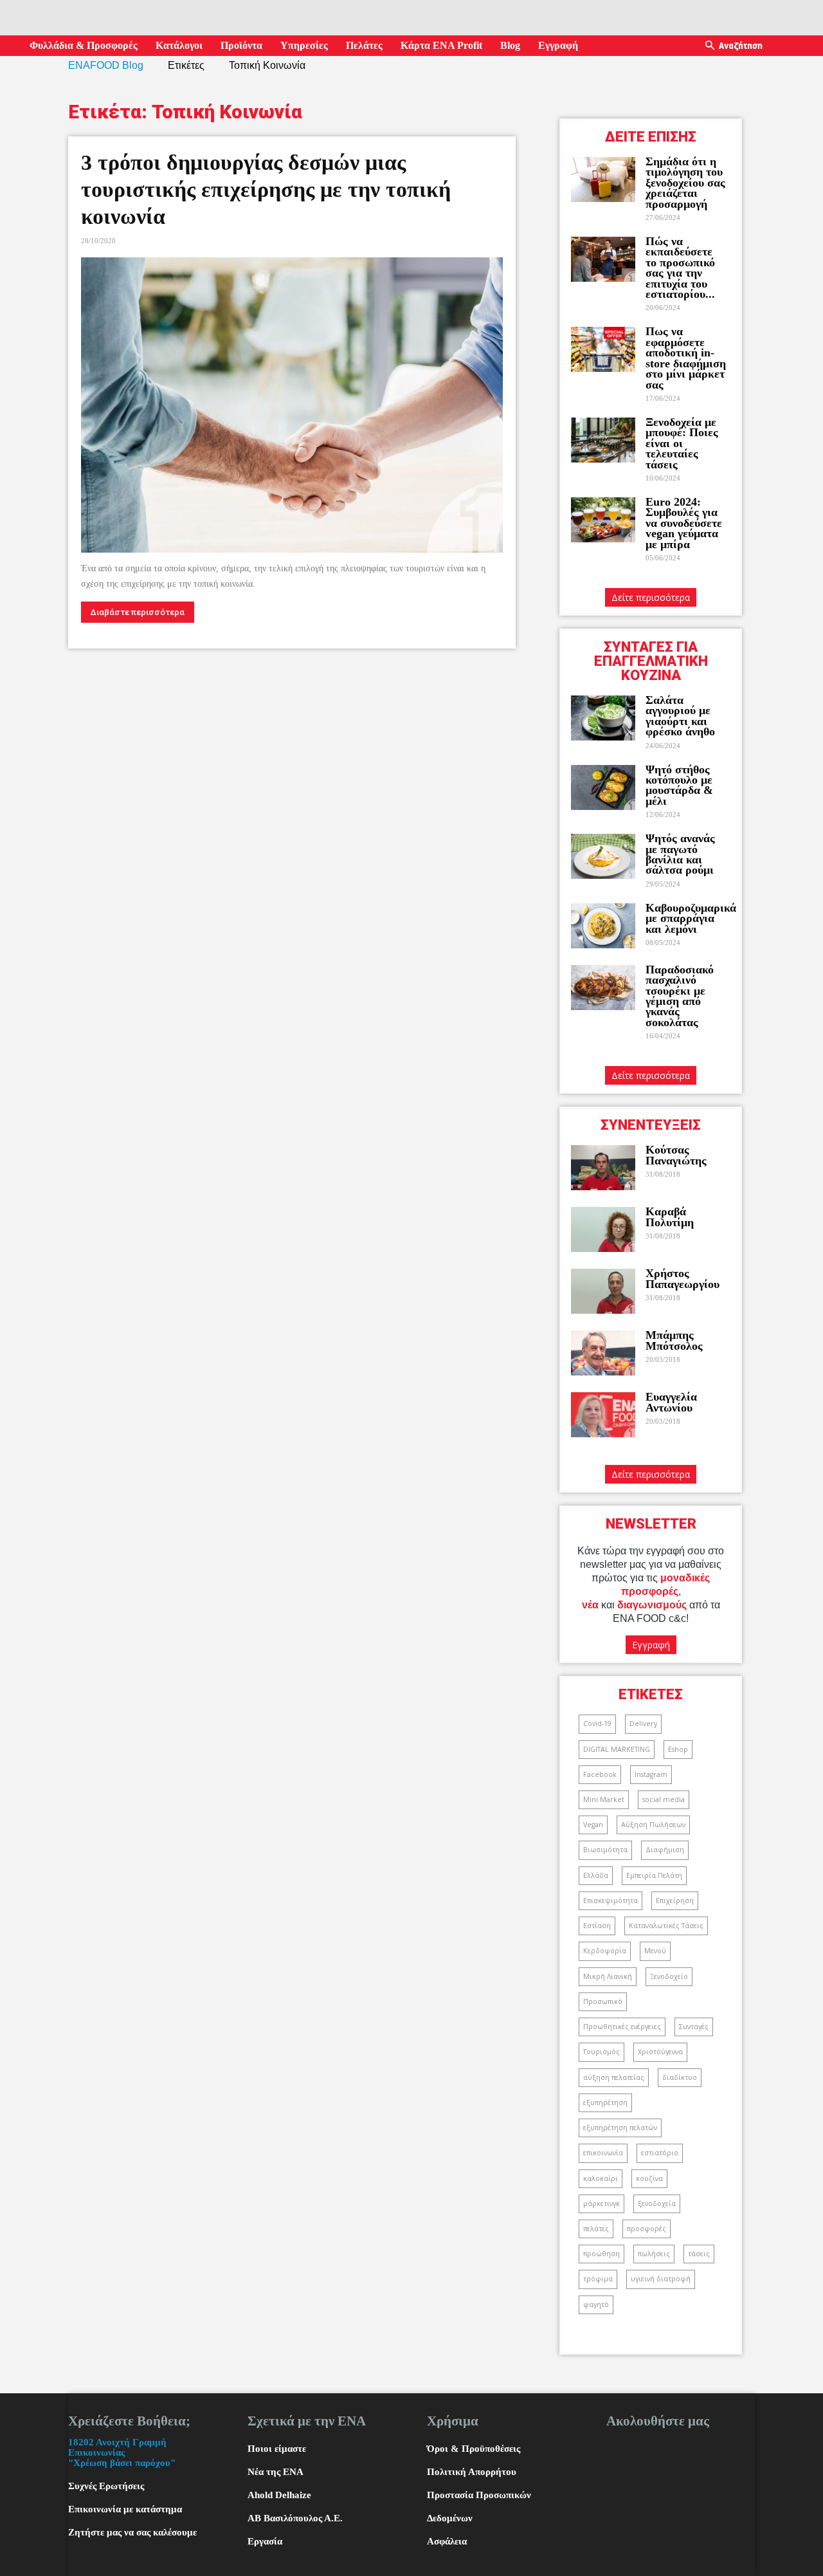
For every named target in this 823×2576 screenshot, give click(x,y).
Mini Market (604, 1799)
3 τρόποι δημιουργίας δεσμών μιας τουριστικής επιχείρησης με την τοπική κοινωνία (266, 189)
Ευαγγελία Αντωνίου (671, 1402)
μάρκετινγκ (601, 2203)
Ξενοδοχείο (669, 1976)
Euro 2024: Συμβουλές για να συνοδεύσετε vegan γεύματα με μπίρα (684, 523)
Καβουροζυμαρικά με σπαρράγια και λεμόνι (691, 918)
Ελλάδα (596, 1875)
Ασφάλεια (447, 2541)
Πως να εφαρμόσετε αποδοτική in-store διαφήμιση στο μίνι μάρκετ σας (686, 358)
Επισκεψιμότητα (610, 1900)
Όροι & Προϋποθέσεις (474, 2449)
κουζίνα (649, 2178)
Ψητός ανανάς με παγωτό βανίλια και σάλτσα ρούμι (680, 854)
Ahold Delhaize (279, 2495)
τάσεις (699, 2254)
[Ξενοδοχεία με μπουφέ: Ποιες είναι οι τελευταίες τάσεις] (603, 440)
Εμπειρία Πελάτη (654, 1875)
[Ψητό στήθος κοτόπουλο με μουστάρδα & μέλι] (603, 787)
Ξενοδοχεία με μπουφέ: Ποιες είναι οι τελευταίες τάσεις (682, 443)
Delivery (643, 1724)
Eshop (678, 1749)
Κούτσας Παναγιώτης (676, 1155)
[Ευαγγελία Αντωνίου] (603, 1415)
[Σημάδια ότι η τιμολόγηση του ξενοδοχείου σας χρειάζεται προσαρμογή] (603, 179)
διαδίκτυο (680, 2077)
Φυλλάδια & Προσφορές (84, 45)
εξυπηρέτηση (605, 2102)
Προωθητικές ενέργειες (622, 2027)
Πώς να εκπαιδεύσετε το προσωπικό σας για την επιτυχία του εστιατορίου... (680, 268)
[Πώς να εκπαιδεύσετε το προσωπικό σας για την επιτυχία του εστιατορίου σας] (603, 259)
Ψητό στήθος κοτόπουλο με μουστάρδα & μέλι (679, 785)
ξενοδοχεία (657, 2203)
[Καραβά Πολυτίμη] (603, 1229)
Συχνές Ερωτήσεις (106, 2486)
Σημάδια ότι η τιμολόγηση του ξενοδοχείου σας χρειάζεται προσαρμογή (685, 183)
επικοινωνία (603, 2153)
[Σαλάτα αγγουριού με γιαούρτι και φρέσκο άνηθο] (603, 718)
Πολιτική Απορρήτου (472, 2472)
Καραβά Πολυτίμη (670, 1217)
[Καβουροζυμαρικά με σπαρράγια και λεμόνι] (603, 926)
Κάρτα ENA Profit (441, 45)
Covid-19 (597, 1724)
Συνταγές (694, 2027)
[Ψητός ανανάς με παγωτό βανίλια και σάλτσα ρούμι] (603, 856)
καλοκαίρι (601, 2178)
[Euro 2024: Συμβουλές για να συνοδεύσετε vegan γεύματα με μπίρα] (603, 520)
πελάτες (596, 2229)
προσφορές (647, 2229)
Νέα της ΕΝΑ (276, 2472)
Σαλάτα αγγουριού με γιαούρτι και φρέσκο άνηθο (682, 716)
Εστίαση (597, 1926)
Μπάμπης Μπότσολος (674, 1340)
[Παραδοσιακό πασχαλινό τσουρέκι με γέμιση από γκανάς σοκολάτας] (603, 988)
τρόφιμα (598, 2279)
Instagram (651, 1774)
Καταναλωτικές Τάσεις (666, 1926)
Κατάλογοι (179, 45)
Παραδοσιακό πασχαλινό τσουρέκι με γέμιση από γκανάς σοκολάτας (680, 996)
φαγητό (596, 2305)
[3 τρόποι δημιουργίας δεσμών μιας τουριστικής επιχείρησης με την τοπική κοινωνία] (292, 405)
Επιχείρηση (675, 1900)
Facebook (600, 1774)
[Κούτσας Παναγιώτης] (603, 1168)
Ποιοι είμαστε (277, 2449)
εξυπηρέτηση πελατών (620, 2128)
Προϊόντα (241, 45)
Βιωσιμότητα (605, 1850)
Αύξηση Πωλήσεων (653, 1825)
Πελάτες (364, 45)
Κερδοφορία (605, 1951)
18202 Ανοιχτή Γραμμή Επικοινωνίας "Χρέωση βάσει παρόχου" (122, 2452)
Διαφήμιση (665, 1850)
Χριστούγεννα (660, 2052)
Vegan (593, 1825)
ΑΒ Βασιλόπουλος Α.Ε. (295, 2518)
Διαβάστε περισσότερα (138, 612)
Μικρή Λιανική (608, 1976)
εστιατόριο (660, 2153)
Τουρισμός (601, 2052)
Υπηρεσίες (304, 45)
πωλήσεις (654, 2254)
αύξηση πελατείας (614, 2077)
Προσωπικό (603, 2001)
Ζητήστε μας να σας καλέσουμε (132, 2532)
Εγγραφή (558, 45)
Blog (510, 45)
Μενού (655, 1951)
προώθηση (601, 2254)
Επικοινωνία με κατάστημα (125, 2509)
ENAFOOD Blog (106, 65)
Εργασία (265, 2541)
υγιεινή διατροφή (661, 2279)
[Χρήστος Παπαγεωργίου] (603, 1291)
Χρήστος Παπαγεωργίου (683, 1278)
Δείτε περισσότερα (651, 597)
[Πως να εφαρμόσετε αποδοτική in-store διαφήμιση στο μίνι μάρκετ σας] (603, 349)
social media (664, 1799)
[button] (710, 46)
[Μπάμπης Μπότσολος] (603, 1353)
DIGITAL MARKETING (617, 1749)
